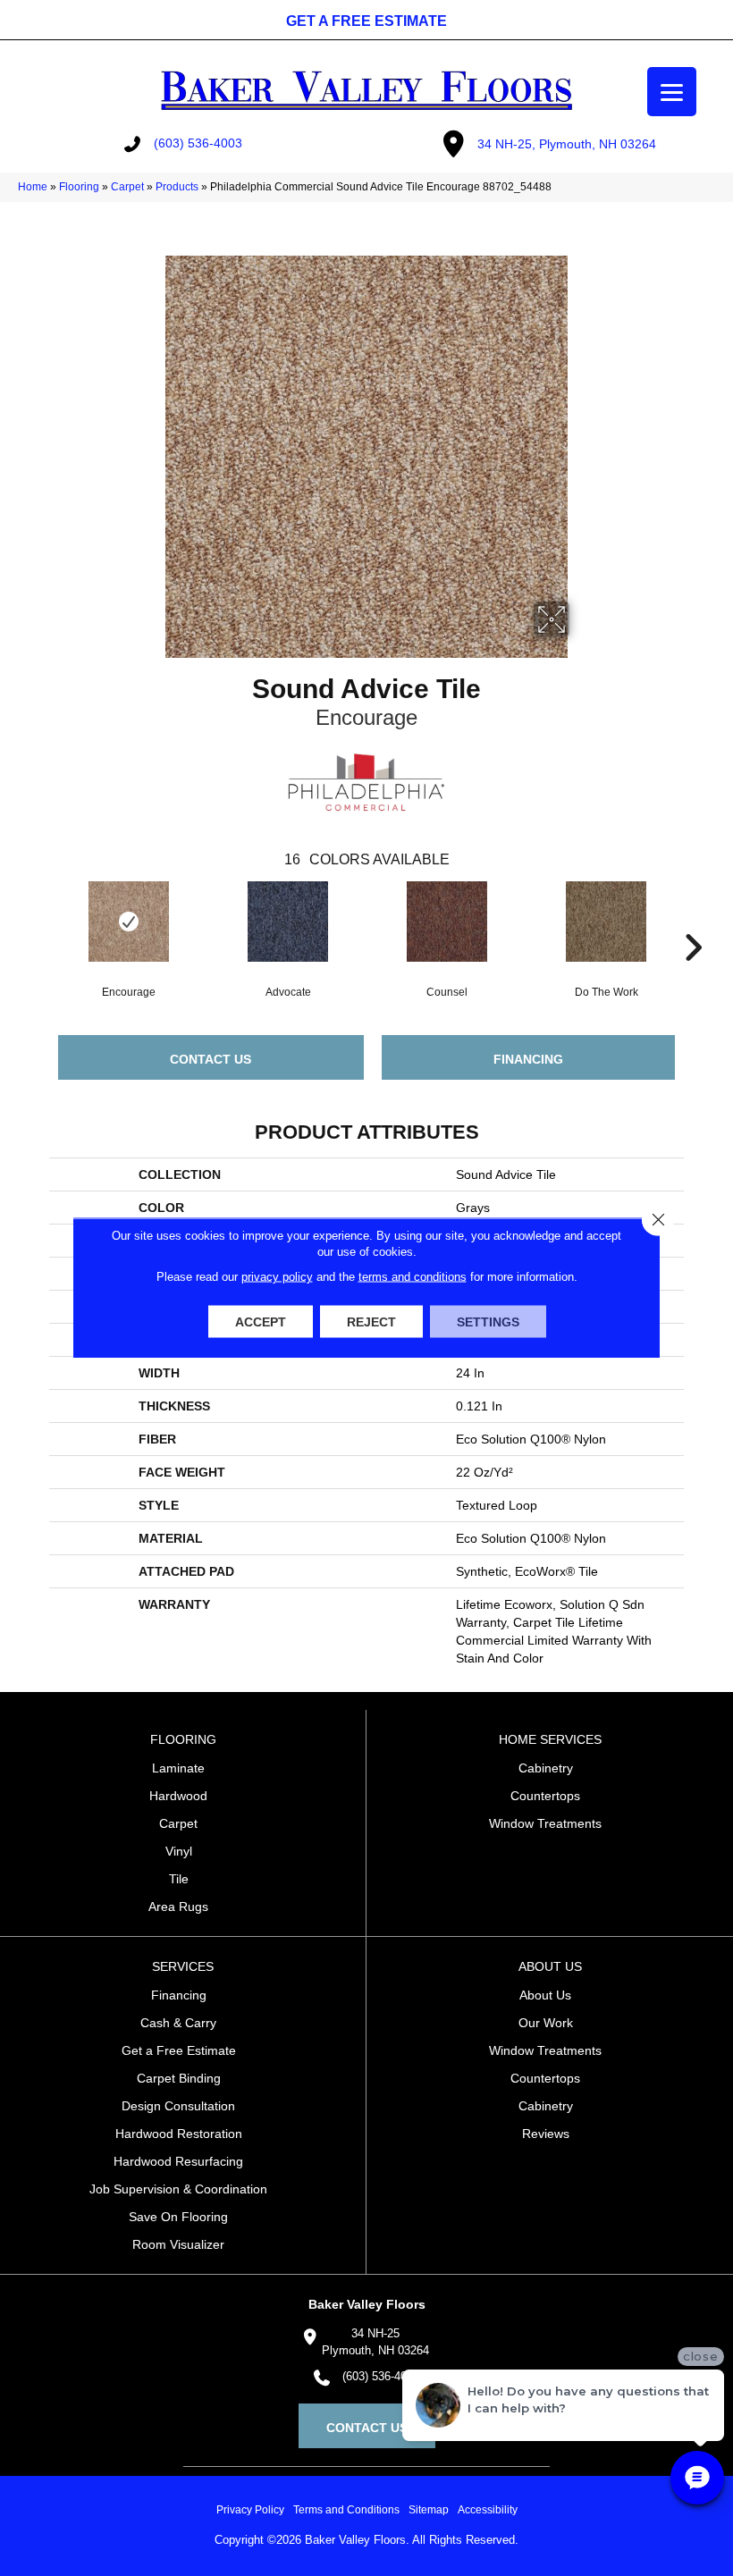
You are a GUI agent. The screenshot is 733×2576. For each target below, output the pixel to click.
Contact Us (211, 1059)
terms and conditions (413, 1277)
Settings (488, 1322)
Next (693, 921)
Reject (371, 1322)
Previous (40, 921)
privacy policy (277, 1277)
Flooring (79, 187)
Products (177, 187)
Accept (261, 1322)
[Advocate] (288, 922)
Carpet (127, 187)
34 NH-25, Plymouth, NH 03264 (567, 144)
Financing (528, 1059)
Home (33, 187)
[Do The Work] (606, 922)
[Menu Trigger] (672, 92)
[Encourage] (129, 922)
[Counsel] (447, 922)
